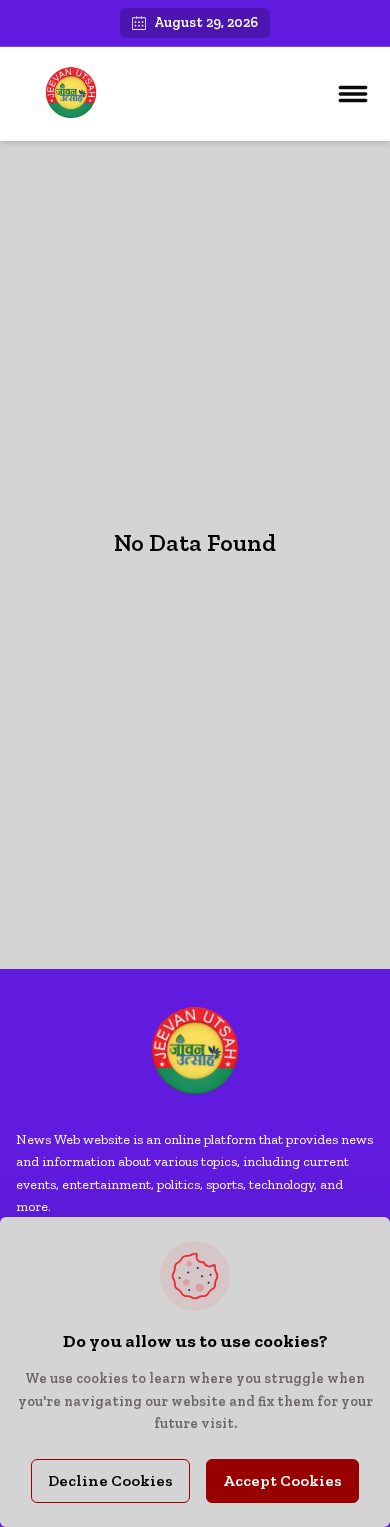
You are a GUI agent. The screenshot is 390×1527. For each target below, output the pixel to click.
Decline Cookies (110, 1480)
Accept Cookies (282, 1480)
